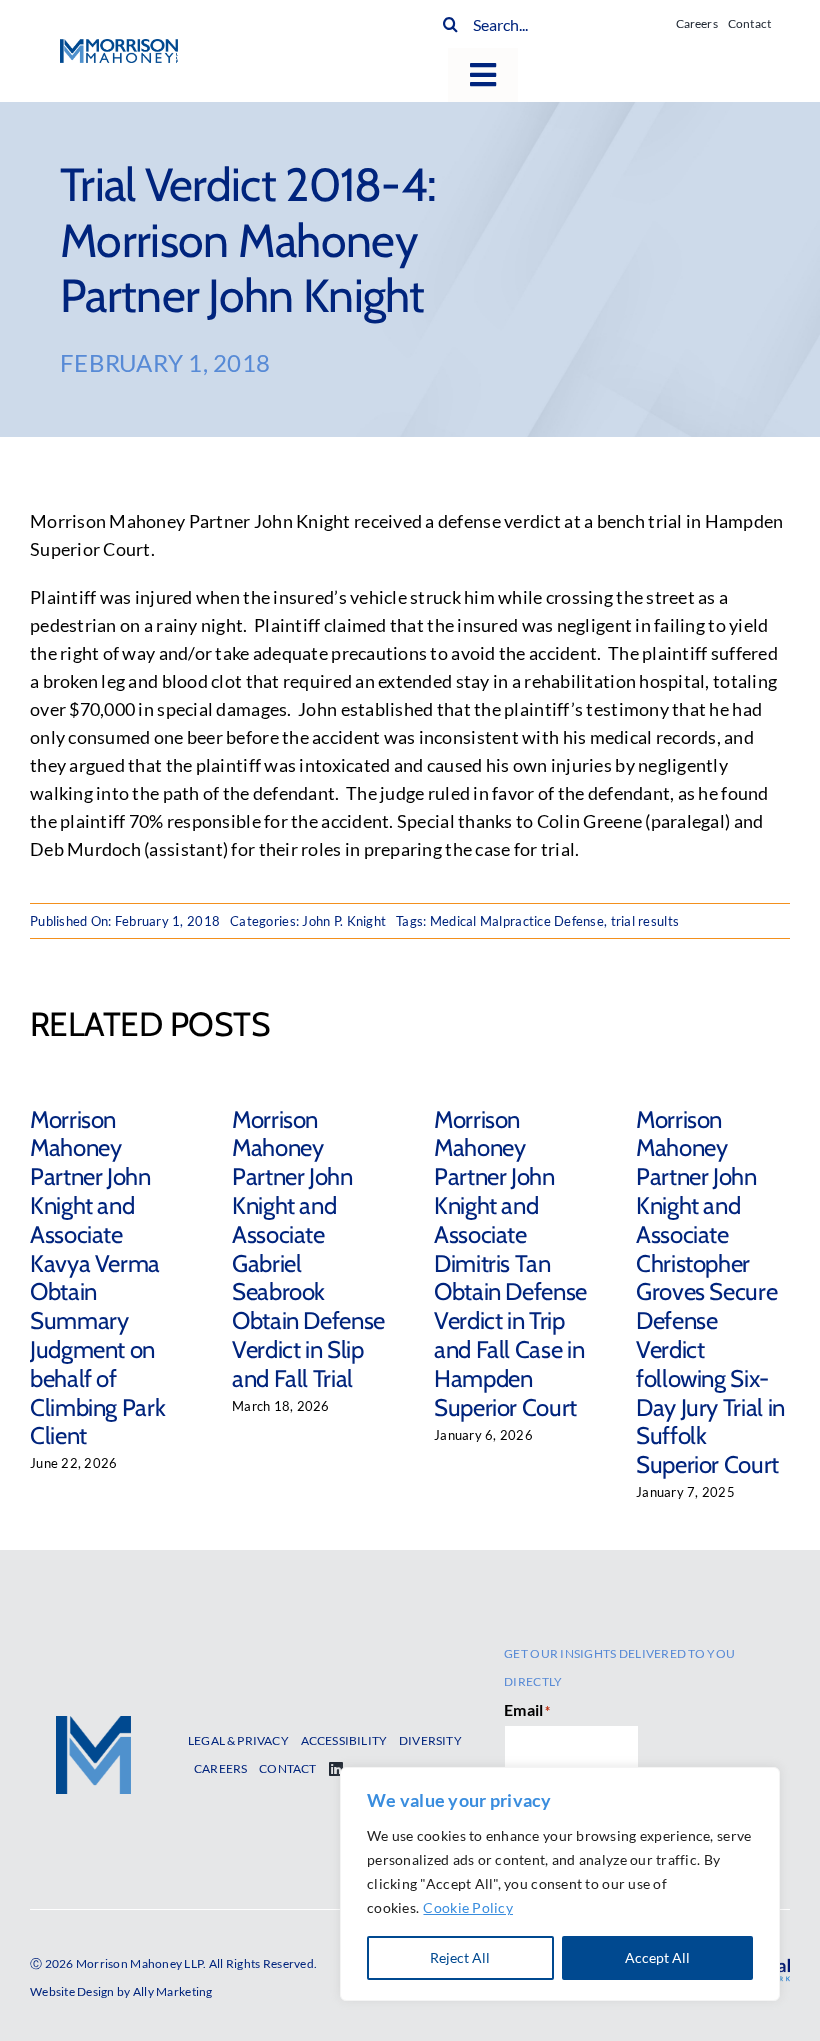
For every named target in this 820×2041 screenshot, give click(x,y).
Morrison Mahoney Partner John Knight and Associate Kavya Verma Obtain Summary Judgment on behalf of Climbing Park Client (97, 1278)
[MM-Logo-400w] (119, 48)
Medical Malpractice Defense (517, 921)
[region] (560, 1884)
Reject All (460, 1957)
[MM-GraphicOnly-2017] (93, 1725)
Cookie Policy (468, 1907)
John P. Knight (344, 921)
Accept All (657, 1957)
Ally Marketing (173, 1991)
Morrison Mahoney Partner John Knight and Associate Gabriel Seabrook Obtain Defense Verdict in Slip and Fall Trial (308, 1249)
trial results (645, 921)
